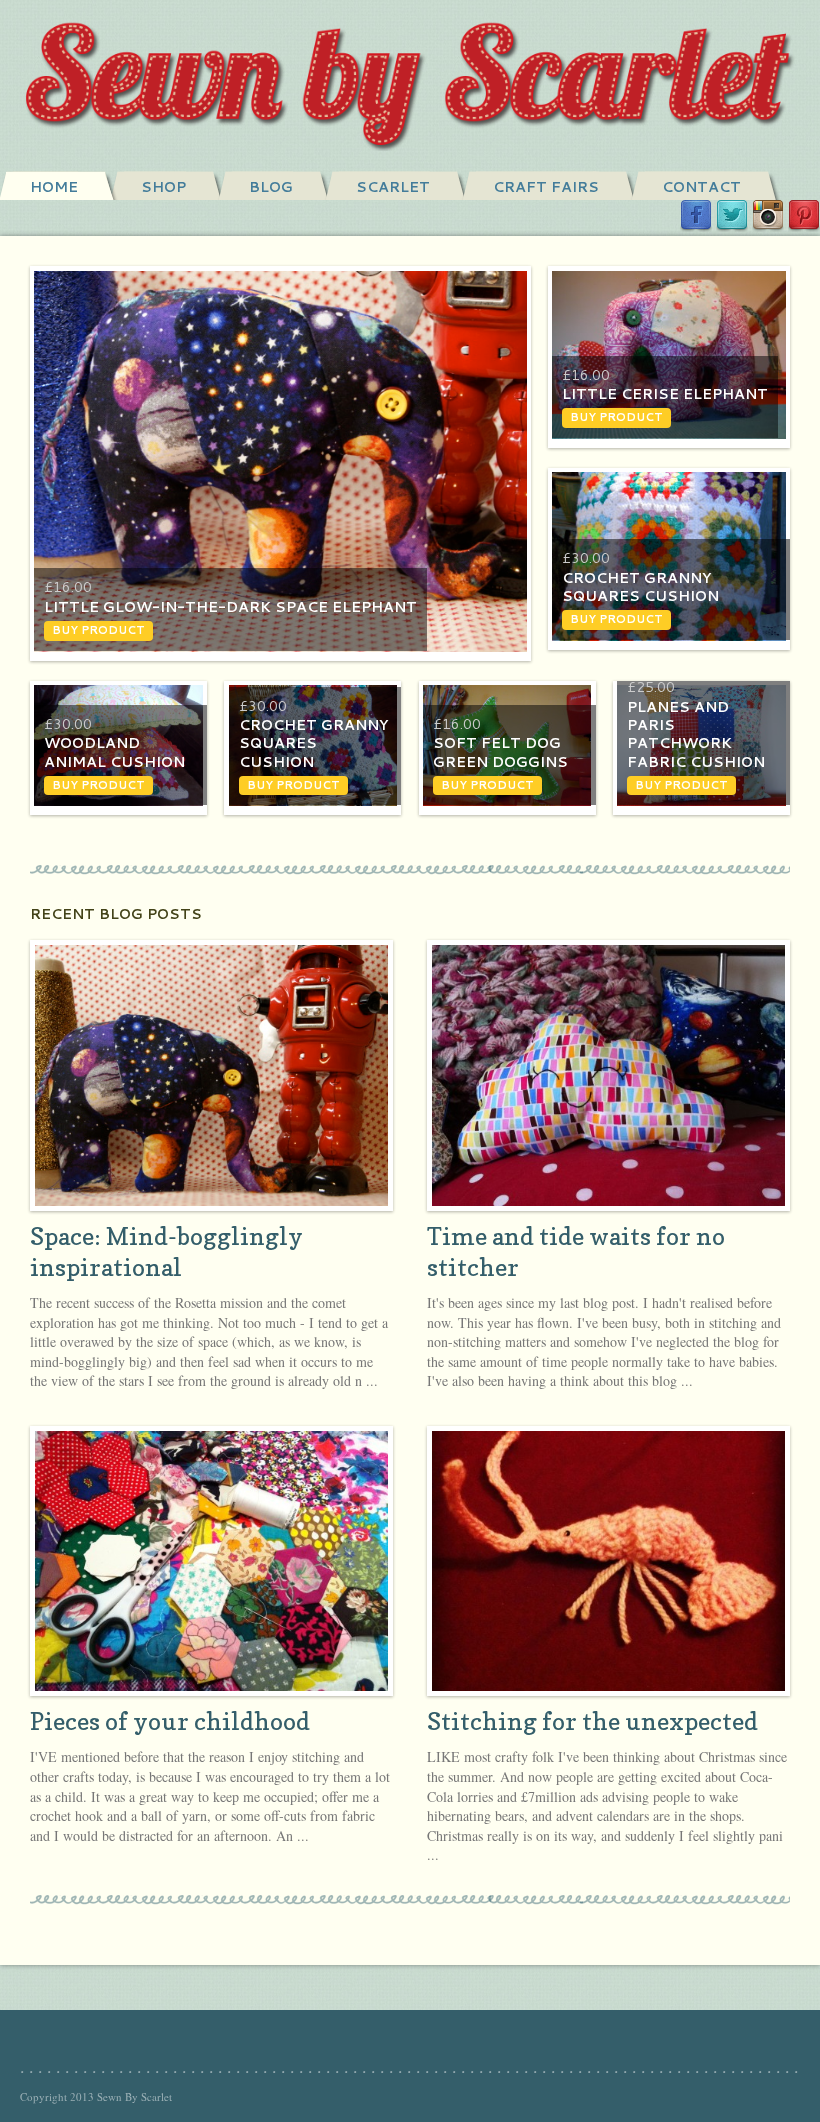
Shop (163, 187)
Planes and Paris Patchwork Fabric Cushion (696, 734)
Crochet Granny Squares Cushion (640, 587)
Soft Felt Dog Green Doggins (500, 752)
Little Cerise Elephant (665, 394)
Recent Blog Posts (116, 914)
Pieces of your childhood (170, 1721)
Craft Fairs (546, 187)
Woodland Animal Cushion (114, 752)
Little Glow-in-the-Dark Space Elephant (230, 607)
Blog (271, 187)
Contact (701, 187)
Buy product (98, 630)
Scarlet (393, 187)
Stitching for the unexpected (592, 1721)
